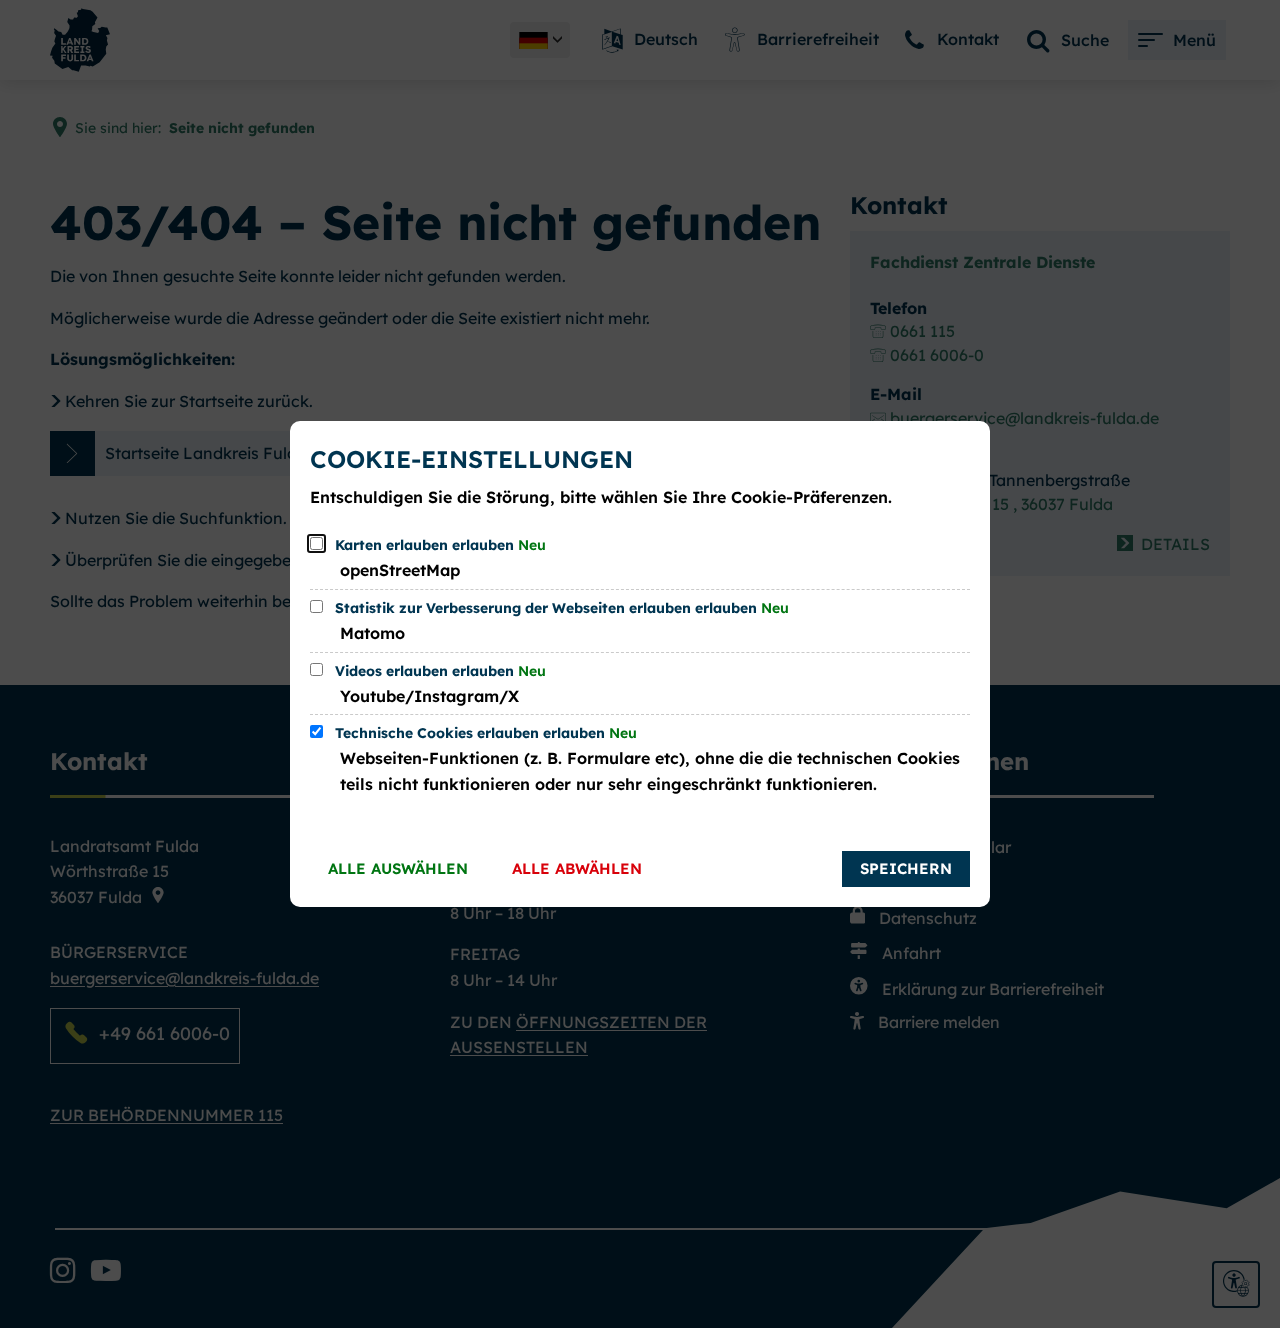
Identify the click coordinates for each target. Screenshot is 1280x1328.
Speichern (906, 868)
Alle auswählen (398, 868)
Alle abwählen (577, 868)
